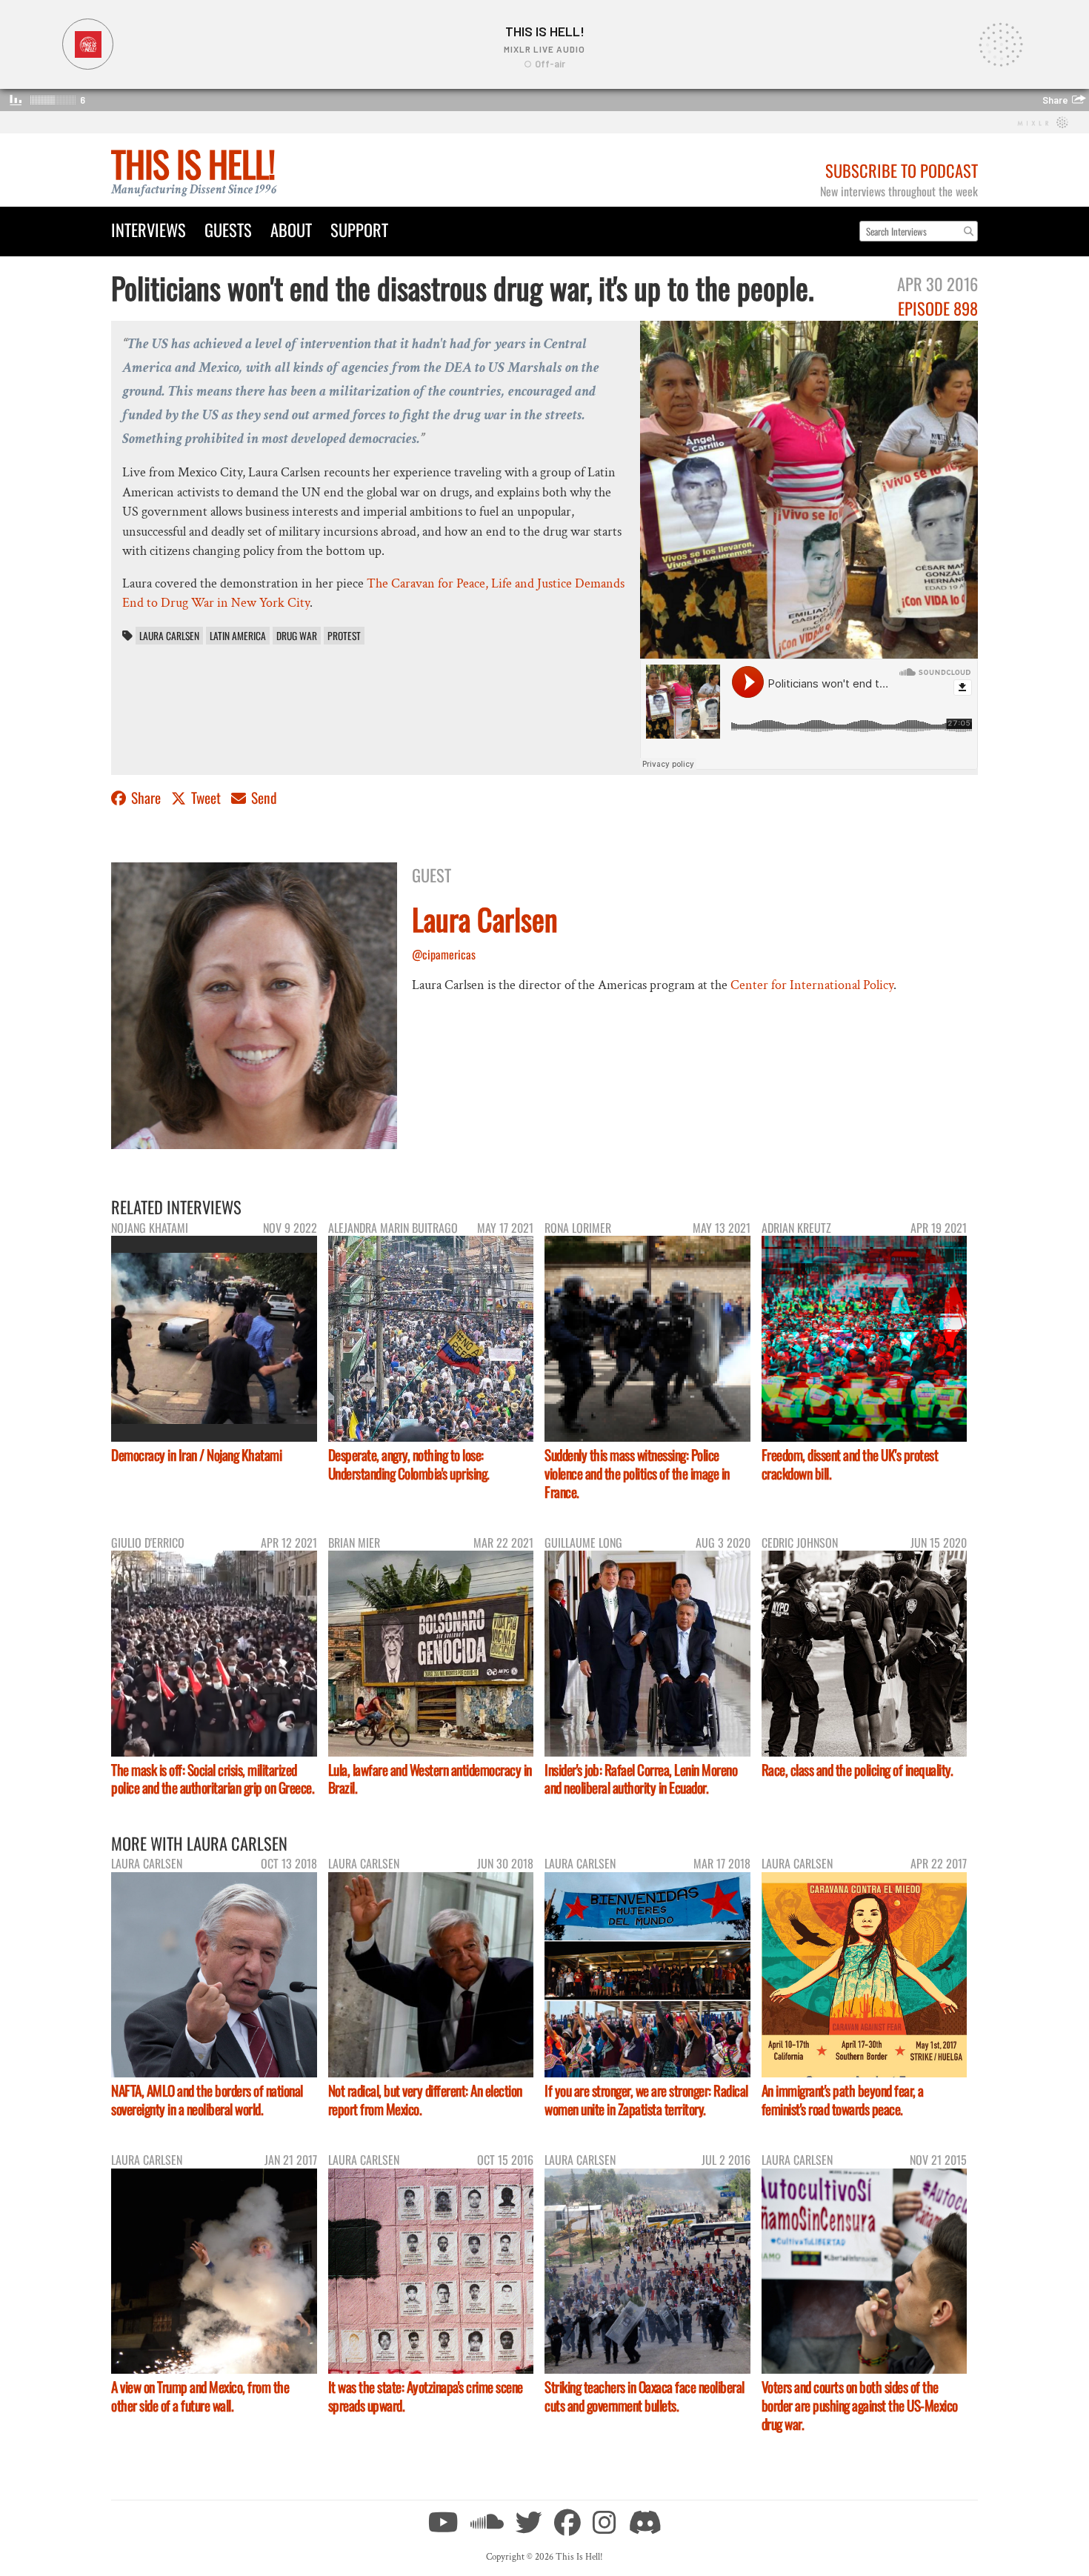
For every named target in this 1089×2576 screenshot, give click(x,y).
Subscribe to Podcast (902, 170)
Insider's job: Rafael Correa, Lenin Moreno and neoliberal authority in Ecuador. (641, 1779)
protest (344, 636)
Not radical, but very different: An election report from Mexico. (425, 2100)
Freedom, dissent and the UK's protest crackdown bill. (850, 1464)
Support (359, 229)
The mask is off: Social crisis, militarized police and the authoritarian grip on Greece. (213, 1779)
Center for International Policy (812, 985)
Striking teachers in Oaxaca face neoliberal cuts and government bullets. (645, 2396)
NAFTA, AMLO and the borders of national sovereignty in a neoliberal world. (207, 2100)
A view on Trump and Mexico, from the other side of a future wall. (200, 2396)
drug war (297, 636)
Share (146, 798)
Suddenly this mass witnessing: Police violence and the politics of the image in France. (637, 1473)
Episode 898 (938, 308)
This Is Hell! (193, 163)
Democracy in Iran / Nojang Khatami (196, 1455)
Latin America (238, 636)
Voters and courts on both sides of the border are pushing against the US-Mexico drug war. (860, 2405)
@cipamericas (444, 954)
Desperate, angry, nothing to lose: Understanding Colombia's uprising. (409, 1464)
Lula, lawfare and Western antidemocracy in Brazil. (430, 1779)
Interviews (149, 229)
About (291, 229)
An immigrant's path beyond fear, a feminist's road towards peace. (843, 2100)
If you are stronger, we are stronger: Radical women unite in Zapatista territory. (646, 2100)
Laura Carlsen (169, 636)
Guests (228, 229)
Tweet (206, 798)
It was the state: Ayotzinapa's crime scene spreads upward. (426, 2396)
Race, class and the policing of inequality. (857, 1770)
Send (263, 798)
